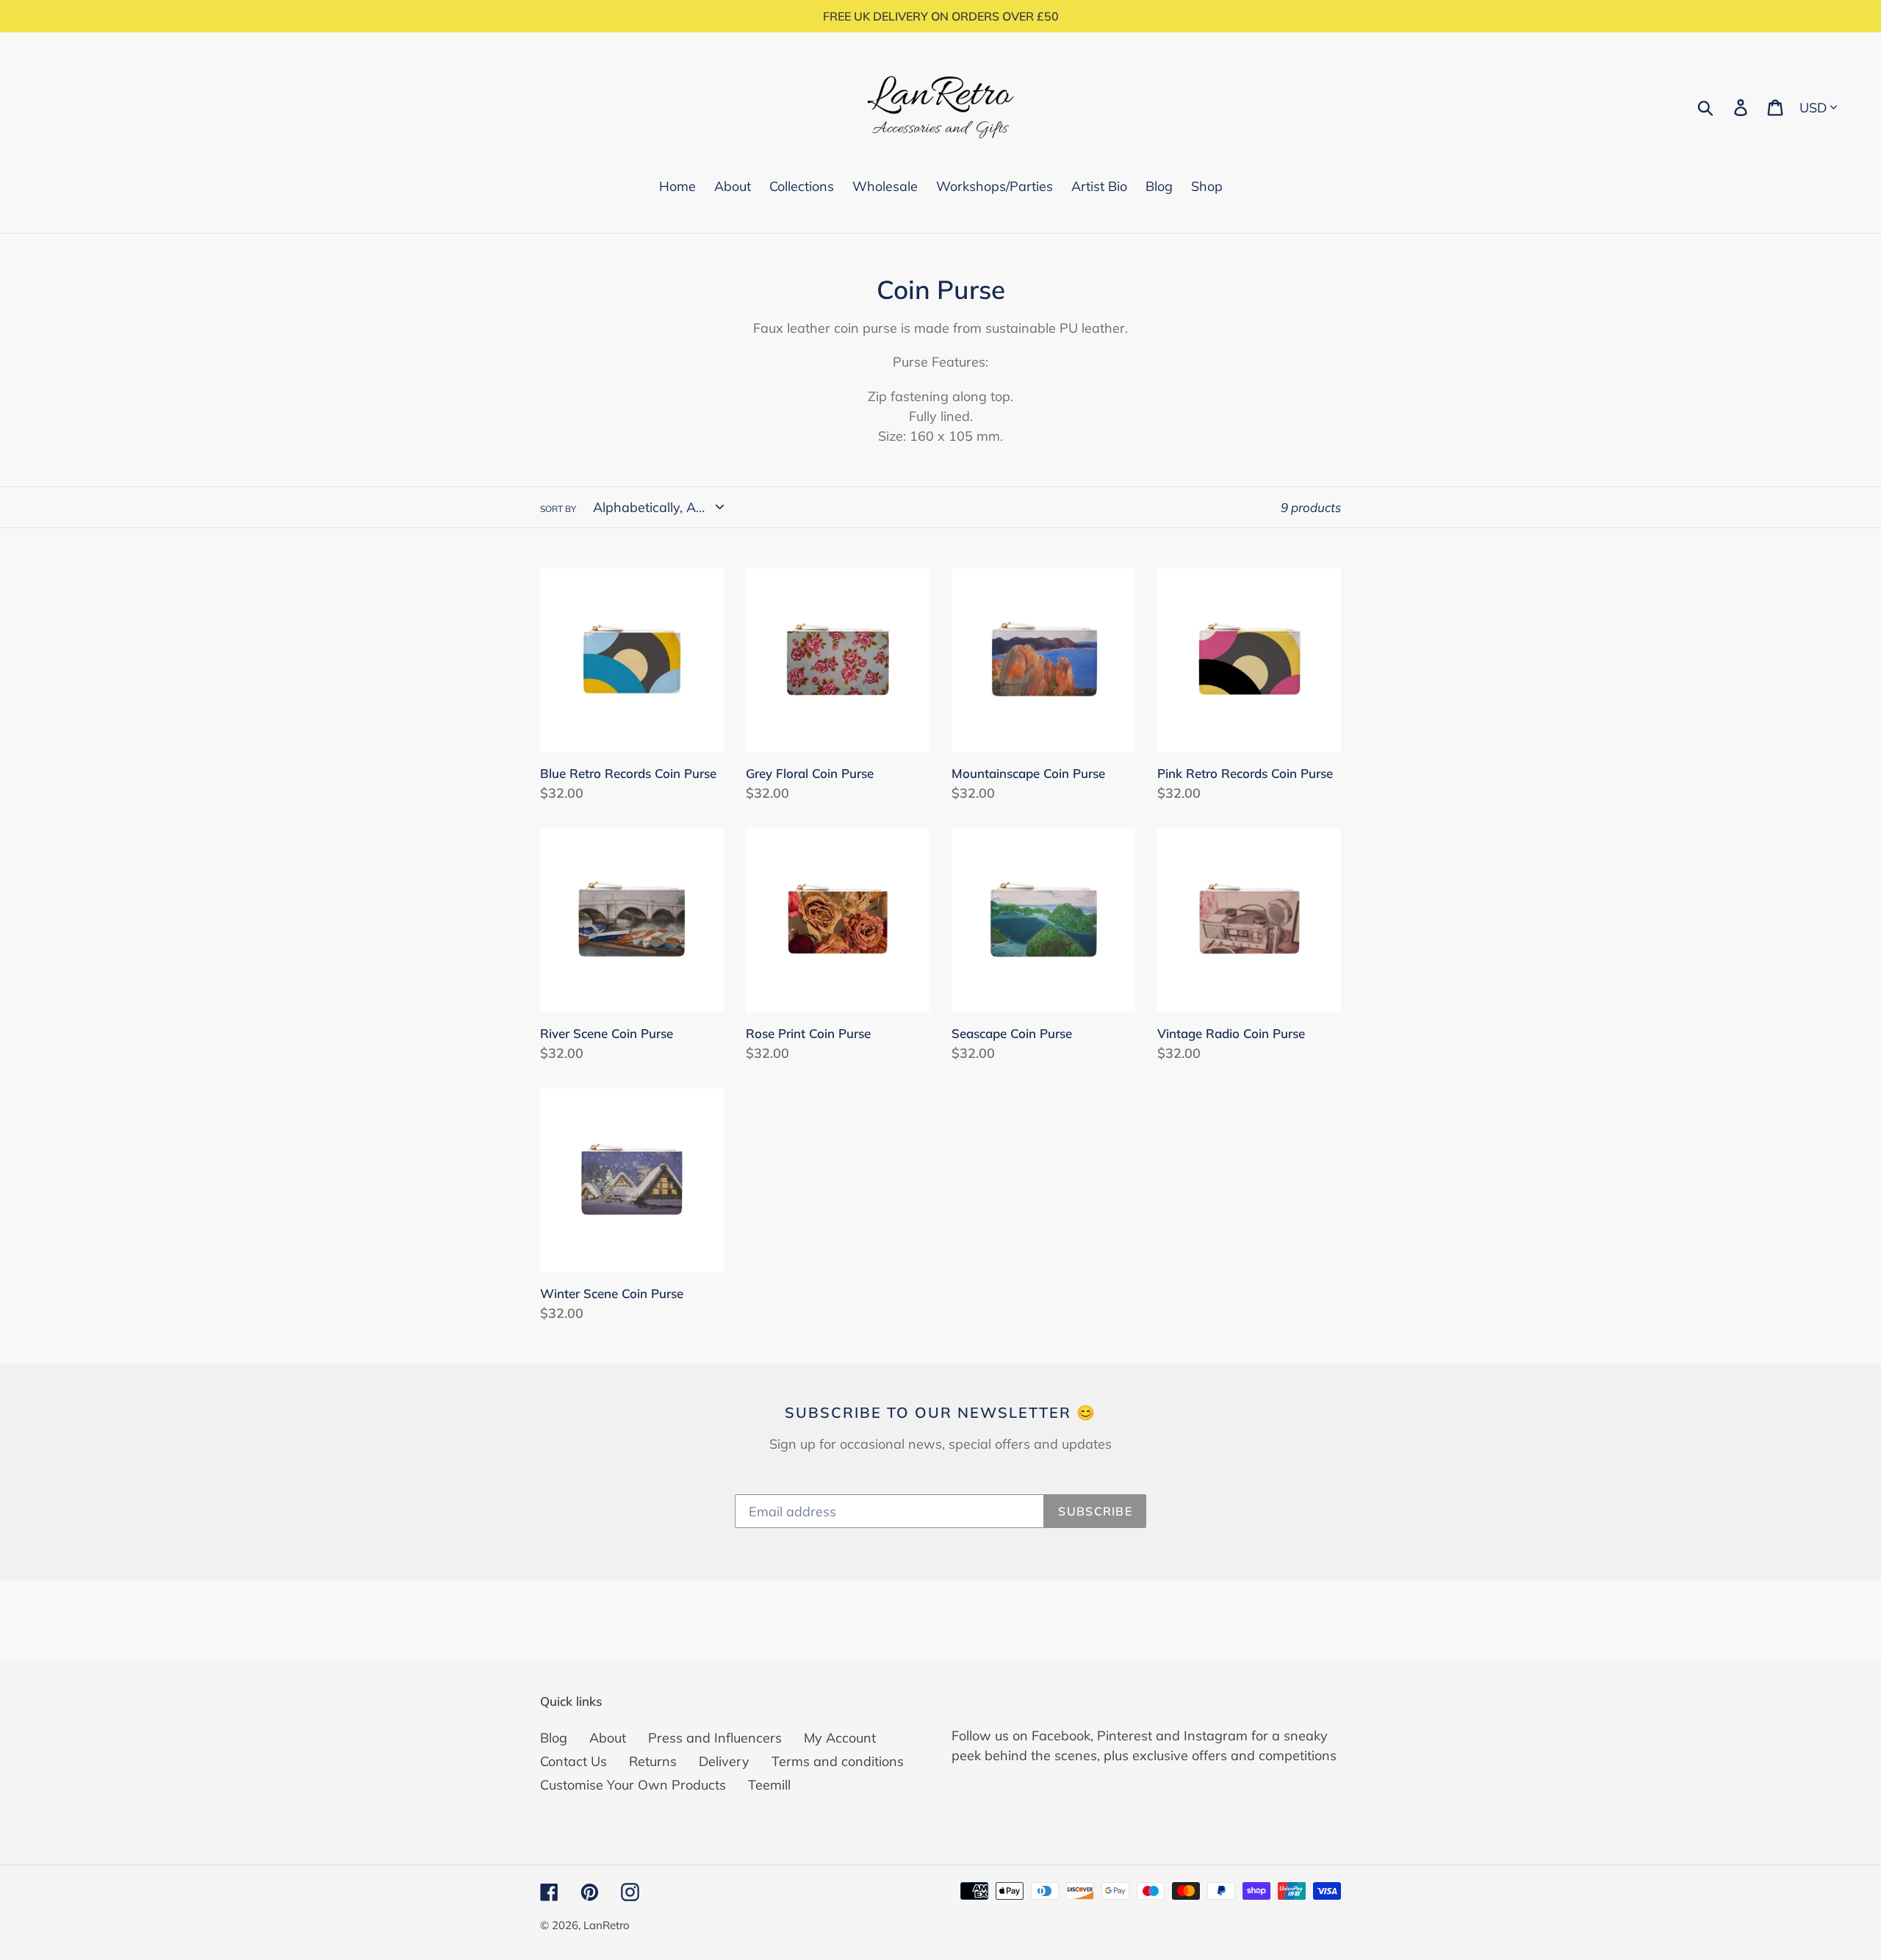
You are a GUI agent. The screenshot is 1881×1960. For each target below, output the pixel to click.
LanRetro (607, 1925)
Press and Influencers (715, 1738)
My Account (840, 1738)
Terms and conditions (838, 1761)
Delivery (724, 1761)
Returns (653, 1761)
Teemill (769, 1785)
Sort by (558, 509)
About (608, 1738)
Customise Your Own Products (633, 1785)
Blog (554, 1738)
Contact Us (573, 1761)
